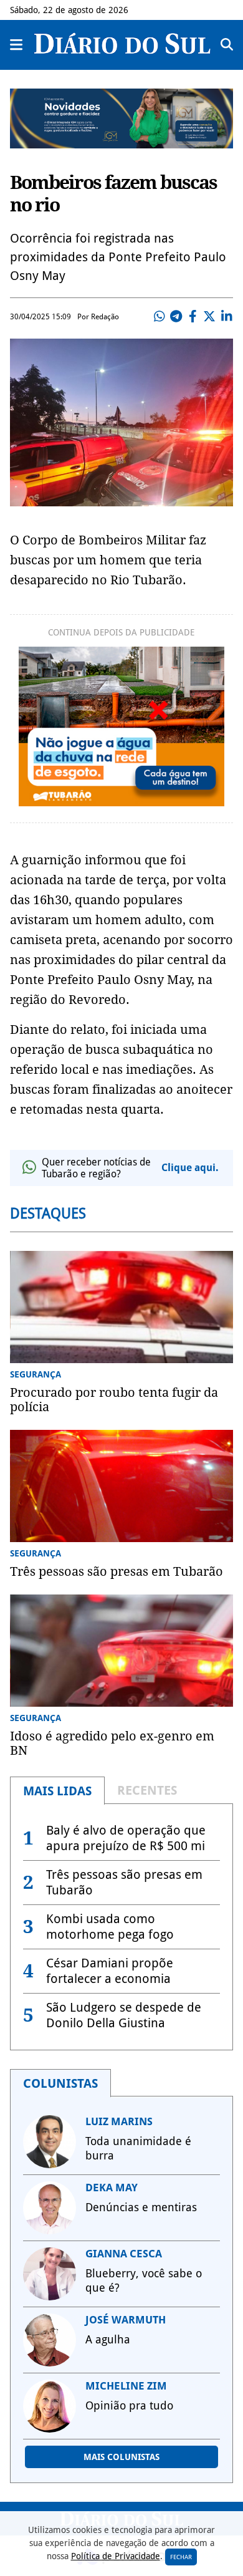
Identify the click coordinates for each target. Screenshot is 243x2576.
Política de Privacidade (116, 2556)
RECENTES (147, 1790)
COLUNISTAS (60, 2083)
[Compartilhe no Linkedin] (226, 317)
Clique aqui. (190, 1168)
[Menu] (17, 45)
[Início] (122, 50)
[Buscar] (227, 45)
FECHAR (181, 2557)
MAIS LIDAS (57, 1791)
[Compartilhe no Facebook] (193, 317)
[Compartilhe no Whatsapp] (159, 317)
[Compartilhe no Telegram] (176, 317)
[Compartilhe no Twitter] (209, 317)
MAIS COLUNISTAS (121, 2457)
